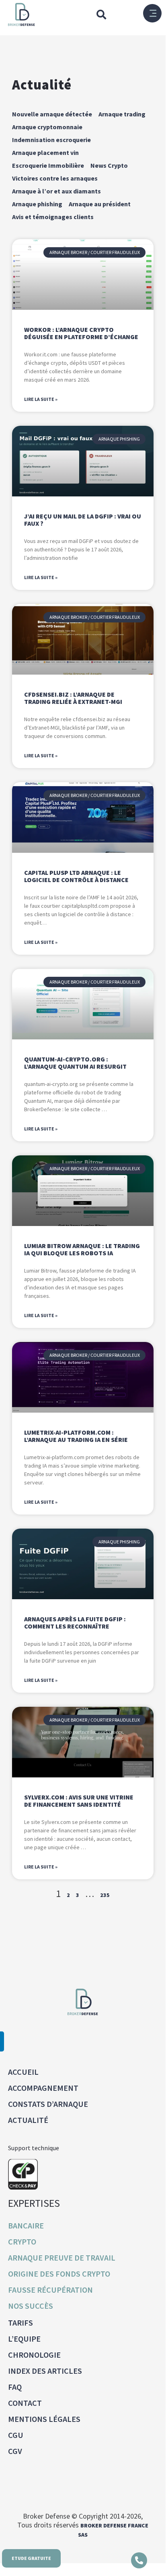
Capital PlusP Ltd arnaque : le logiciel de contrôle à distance (76, 876)
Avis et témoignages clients (53, 217)
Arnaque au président (100, 204)
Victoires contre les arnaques (55, 178)
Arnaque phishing (37, 204)
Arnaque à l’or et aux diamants (56, 191)
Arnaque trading (122, 114)
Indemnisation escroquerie (51, 140)
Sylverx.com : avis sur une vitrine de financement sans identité (79, 1801)
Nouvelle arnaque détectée (52, 114)
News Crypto (109, 165)
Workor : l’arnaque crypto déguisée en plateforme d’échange (81, 333)
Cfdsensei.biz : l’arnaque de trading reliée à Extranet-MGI (73, 698)
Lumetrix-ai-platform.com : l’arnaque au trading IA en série (76, 1436)
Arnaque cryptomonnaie (47, 127)
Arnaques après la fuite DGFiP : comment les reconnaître (75, 1622)
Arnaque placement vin (45, 152)
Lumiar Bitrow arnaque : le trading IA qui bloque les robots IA (82, 1249)
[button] (101, 14)
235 (105, 1895)
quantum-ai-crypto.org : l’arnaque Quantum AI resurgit (75, 1063)
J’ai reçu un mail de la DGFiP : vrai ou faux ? (83, 520)
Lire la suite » (41, 399)
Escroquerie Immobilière (48, 165)
